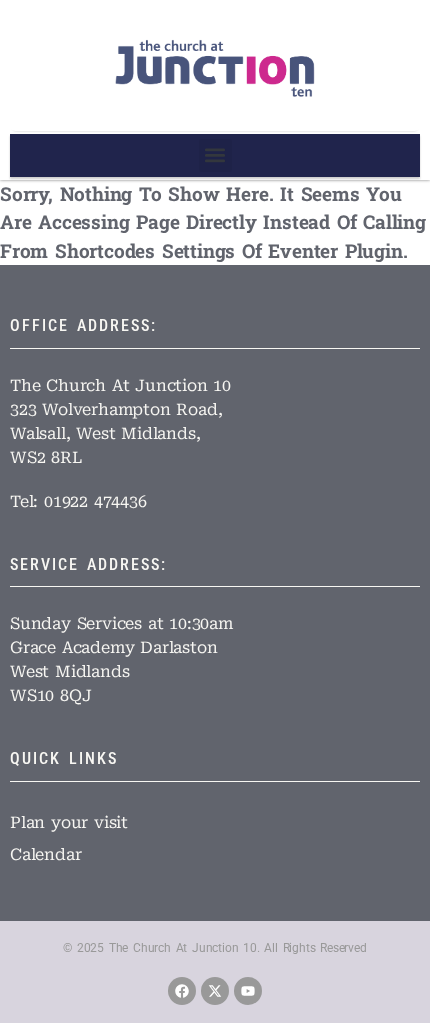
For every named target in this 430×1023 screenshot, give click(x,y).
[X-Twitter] (215, 991)
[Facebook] (182, 991)
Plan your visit (69, 822)
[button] (215, 155)
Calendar (45, 854)
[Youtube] (248, 991)
